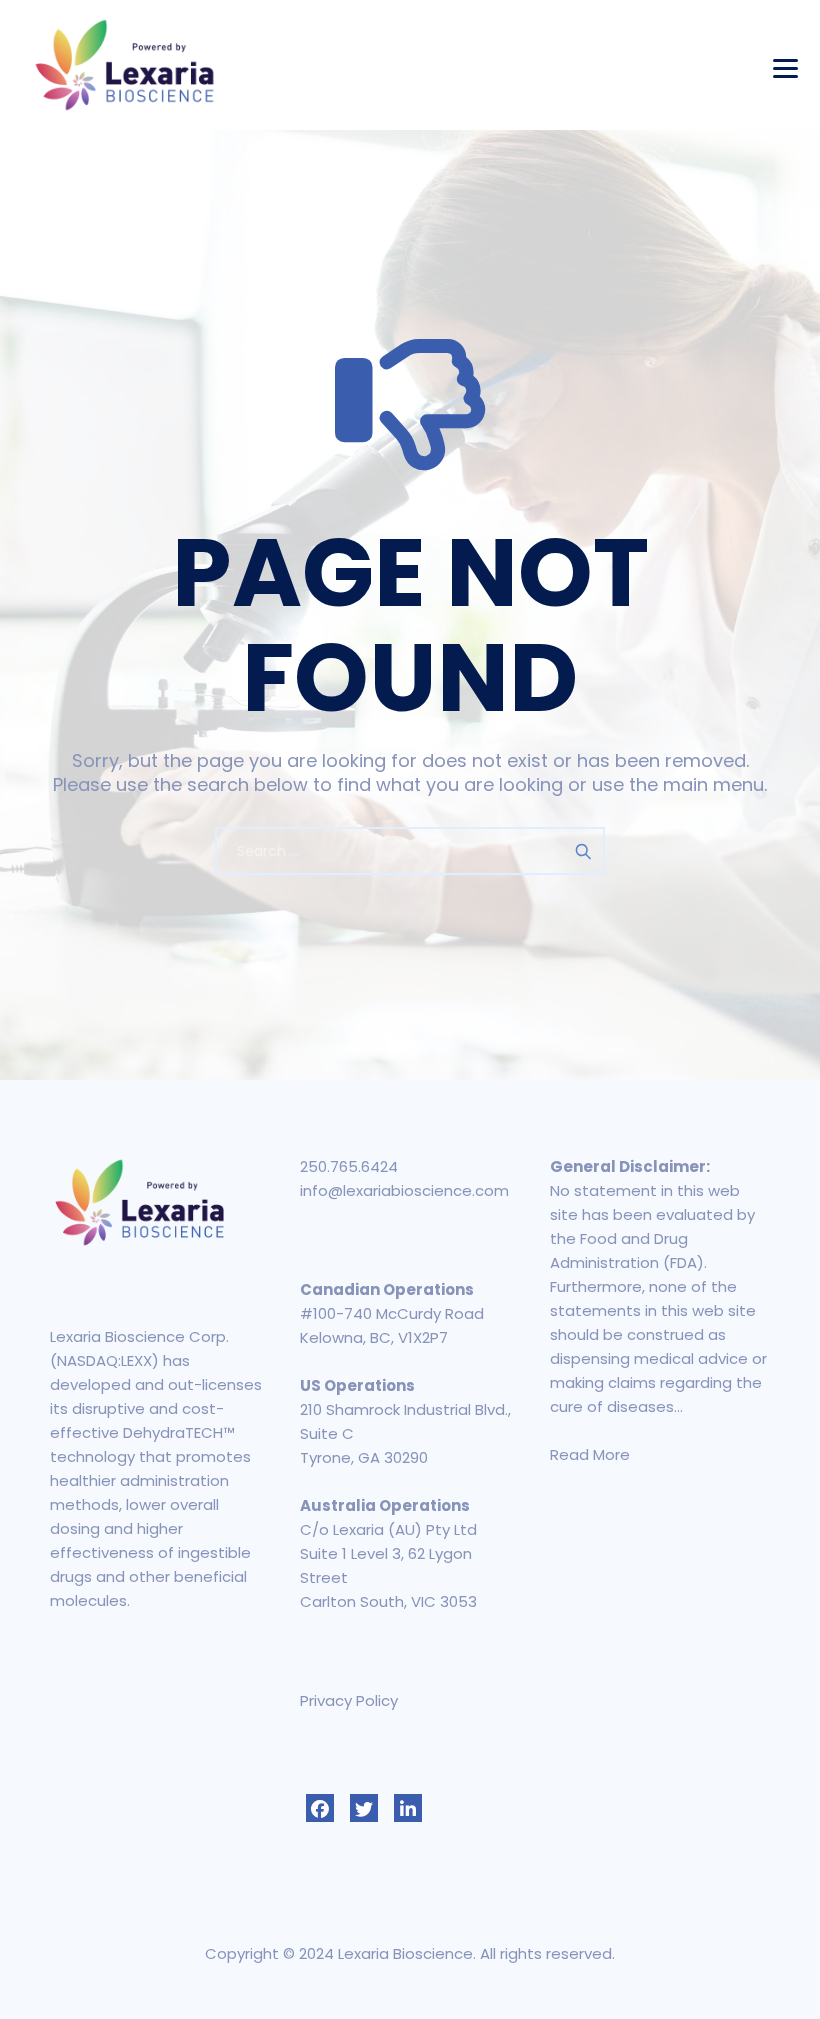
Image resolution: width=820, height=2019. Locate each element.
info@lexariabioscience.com (404, 1190)
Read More (590, 1454)
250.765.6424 (349, 1166)
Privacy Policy (349, 1700)
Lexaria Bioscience (405, 1953)
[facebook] (320, 1808)
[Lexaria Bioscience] (125, 65)
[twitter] (364, 1808)
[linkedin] (408, 1808)
